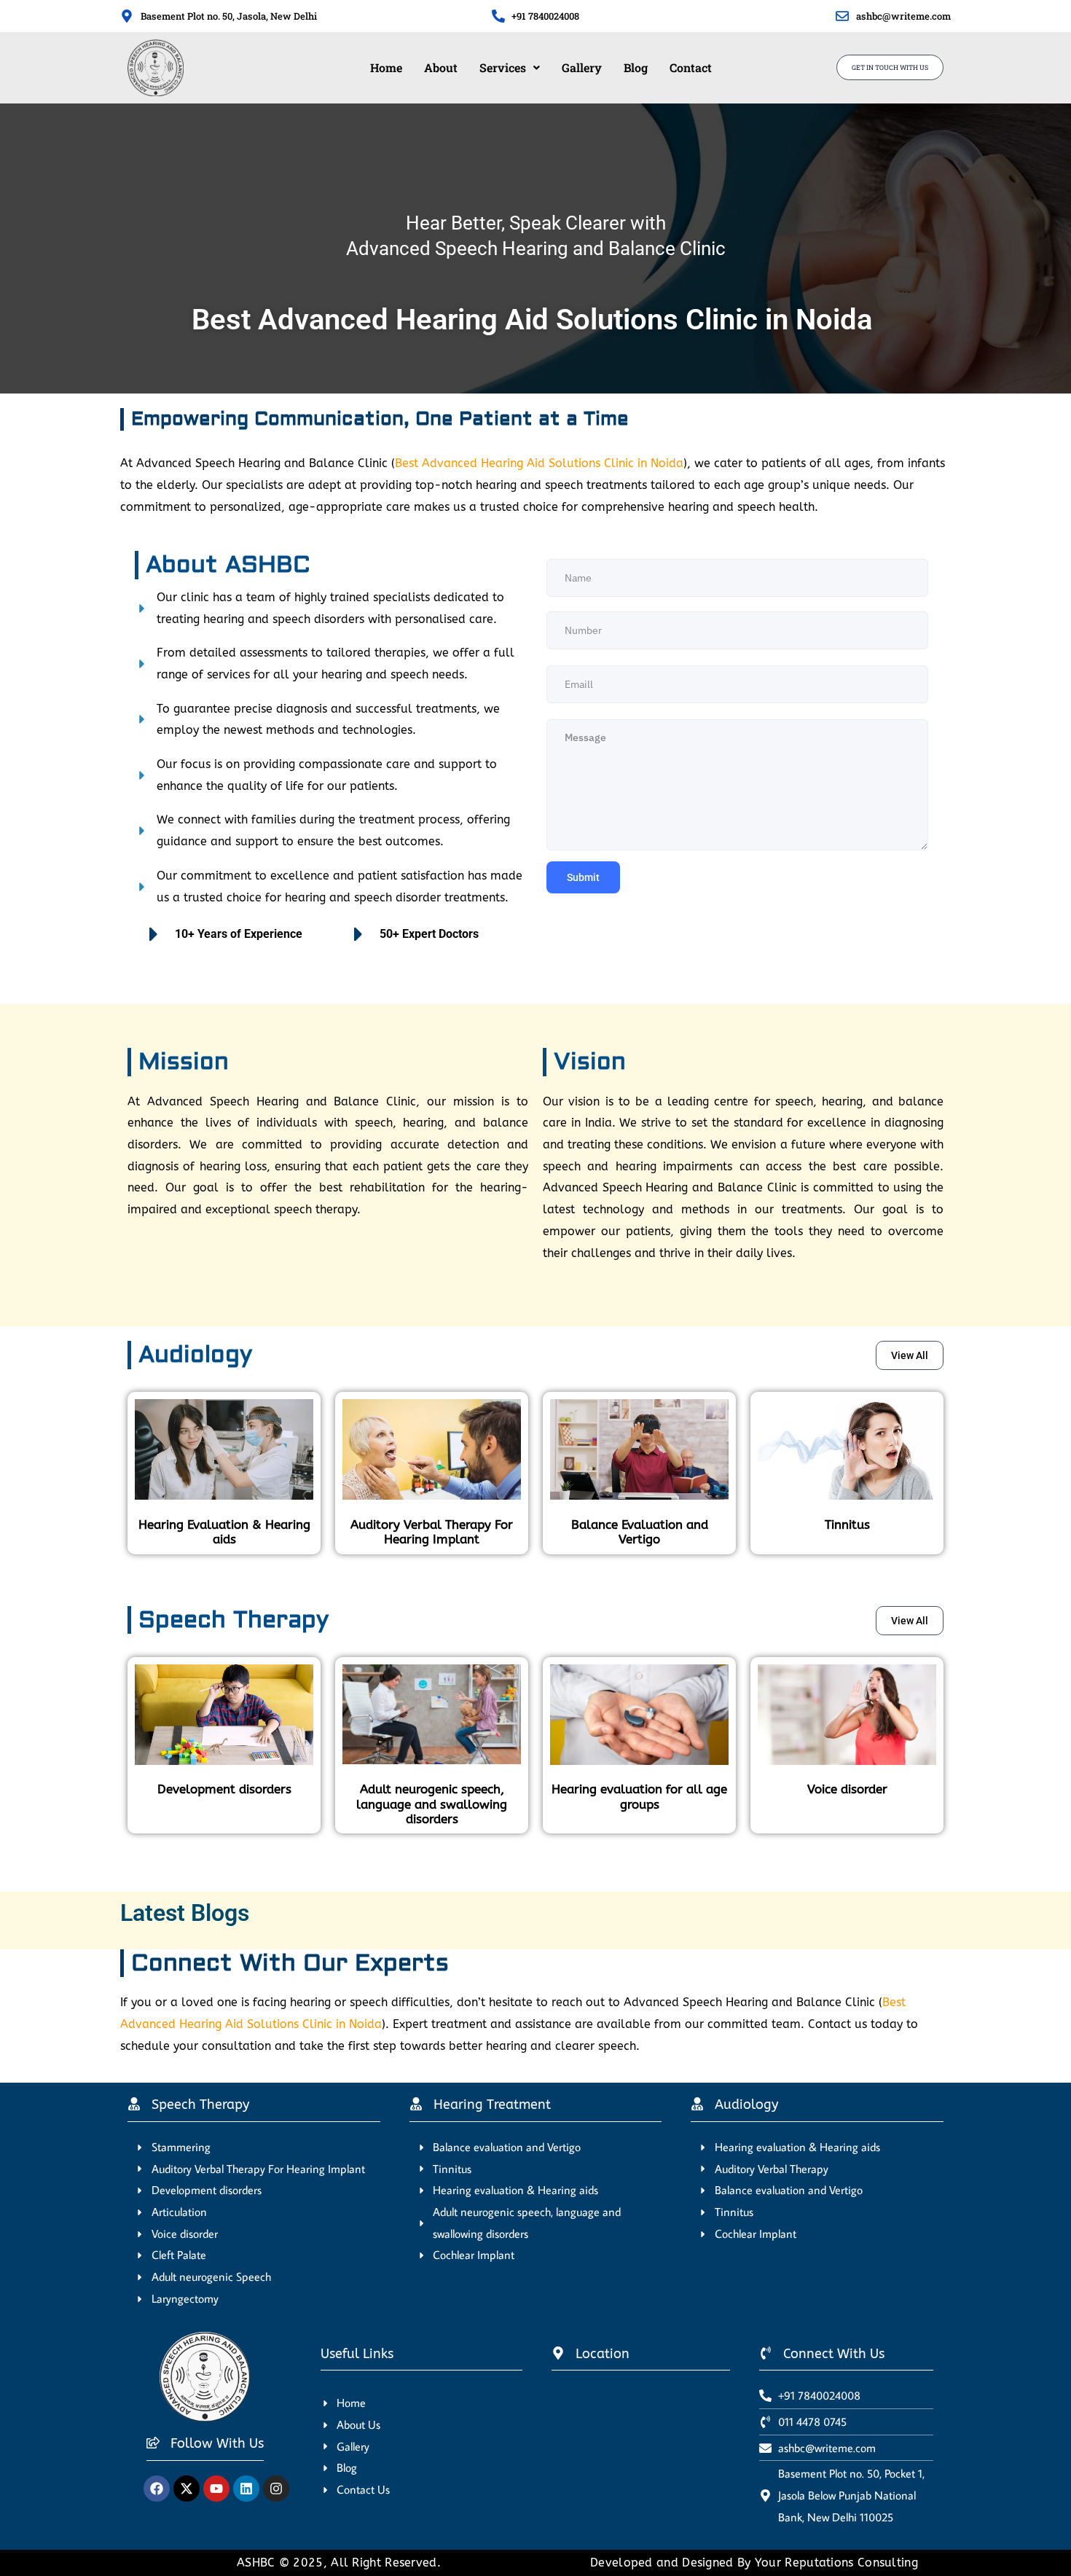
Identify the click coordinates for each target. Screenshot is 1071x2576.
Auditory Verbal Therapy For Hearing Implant (432, 1532)
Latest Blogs (185, 1913)
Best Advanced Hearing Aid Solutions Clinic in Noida (539, 463)
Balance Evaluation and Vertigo (640, 1532)
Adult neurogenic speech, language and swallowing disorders (432, 1804)
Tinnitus (847, 1524)
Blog (636, 67)
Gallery (582, 67)
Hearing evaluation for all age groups (639, 1796)
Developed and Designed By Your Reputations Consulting (754, 2563)
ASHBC (258, 2563)
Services (503, 67)
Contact (691, 67)
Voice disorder (847, 1789)
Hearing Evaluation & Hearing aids (224, 1532)
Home (386, 67)
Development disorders (224, 1789)
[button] (510, 68)
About (441, 67)
